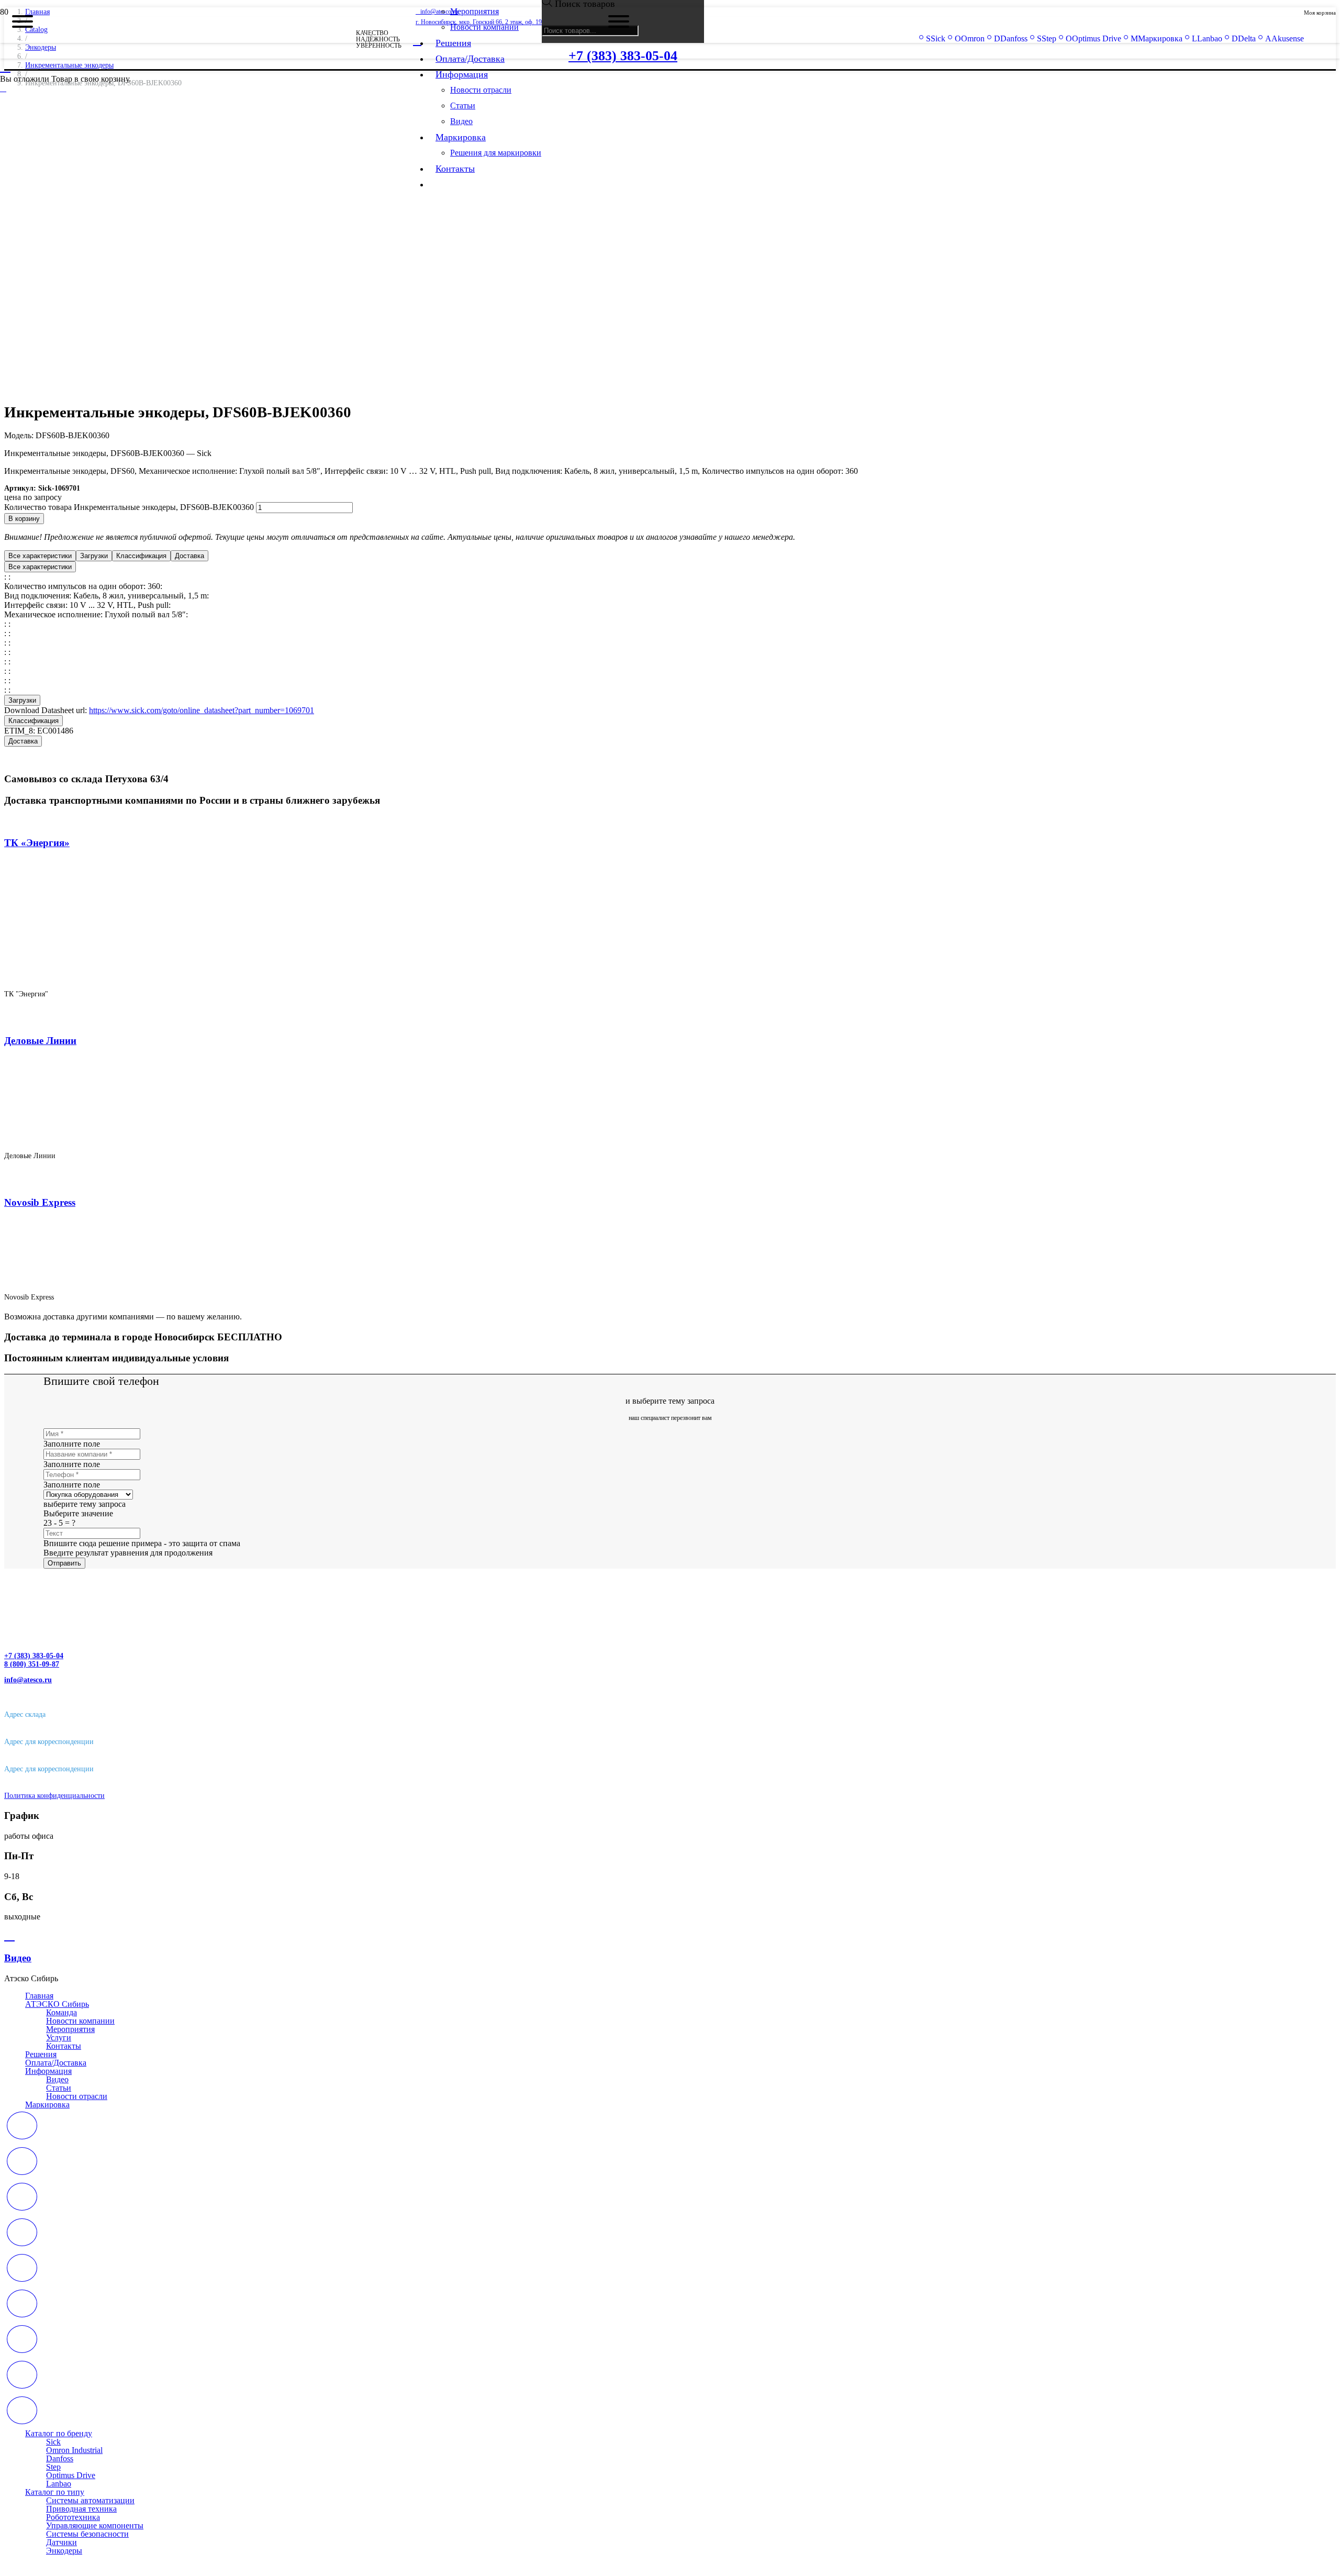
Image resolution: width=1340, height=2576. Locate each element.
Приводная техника (81, 2509)
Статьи (59, 2088)
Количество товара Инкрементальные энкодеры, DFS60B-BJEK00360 (129, 507)
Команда (62, 2012)
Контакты (64, 2046)
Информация (48, 2071)
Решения (41, 2054)
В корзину (24, 519)
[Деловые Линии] (138, 1137)
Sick (53, 2442)
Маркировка (47, 2105)
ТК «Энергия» (37, 843)
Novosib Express (40, 1202)
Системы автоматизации (90, 2500)
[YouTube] (3, 88)
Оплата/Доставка (56, 2063)
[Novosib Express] (98, 1279)
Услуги (59, 2038)
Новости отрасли (77, 2096)
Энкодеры (64, 2551)
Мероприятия (70, 2029)
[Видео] (670, 1936)
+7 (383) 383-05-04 (34, 1656)
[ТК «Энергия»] (178, 976)
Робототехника (73, 2517)
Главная (39, 1996)
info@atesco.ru (28, 1680)
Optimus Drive (71, 2475)
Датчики (62, 2542)
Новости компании (80, 2021)
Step (53, 2467)
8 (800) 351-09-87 (32, 1664)
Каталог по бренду (59, 2433)
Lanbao (59, 2484)
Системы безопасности (87, 2534)
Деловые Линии (40, 1041)
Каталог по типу (55, 2492)
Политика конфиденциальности (54, 1796)
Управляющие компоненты (95, 2525)
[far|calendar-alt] (670, 2127)
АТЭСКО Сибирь (57, 2004)
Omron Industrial (74, 2450)
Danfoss (60, 2458)
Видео (57, 2079)
